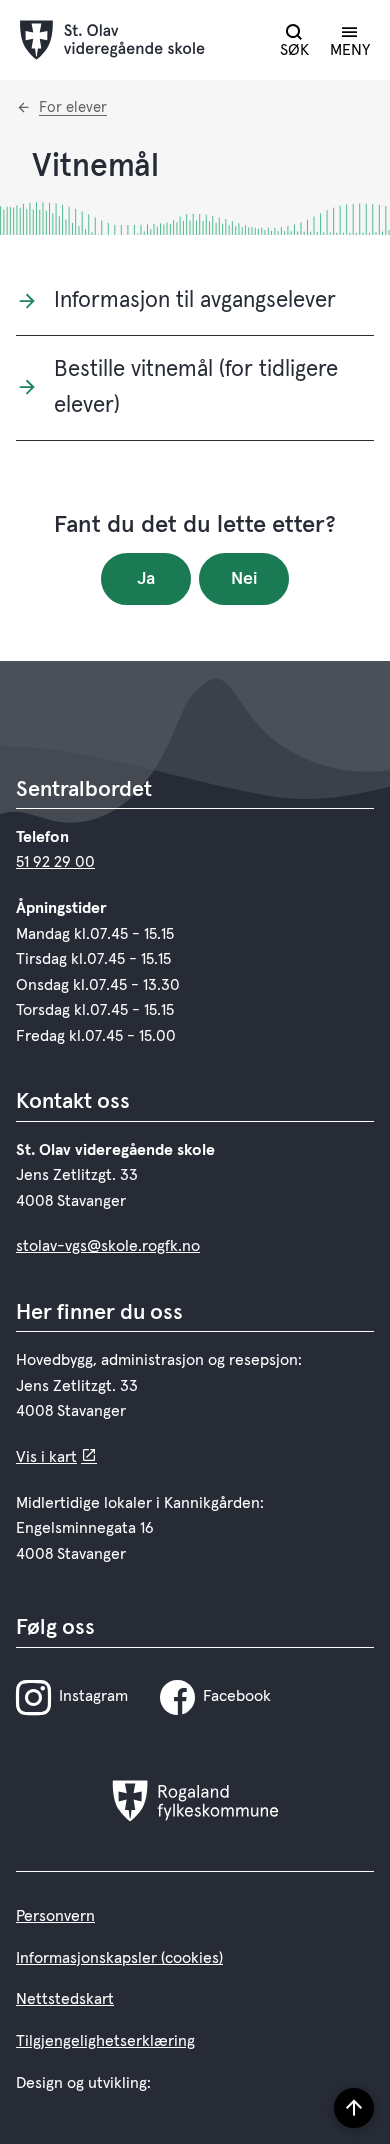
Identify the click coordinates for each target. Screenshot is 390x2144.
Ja (146, 579)
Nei (244, 579)
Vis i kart (46, 1457)
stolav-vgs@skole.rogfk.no (108, 1246)
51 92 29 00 (55, 862)
